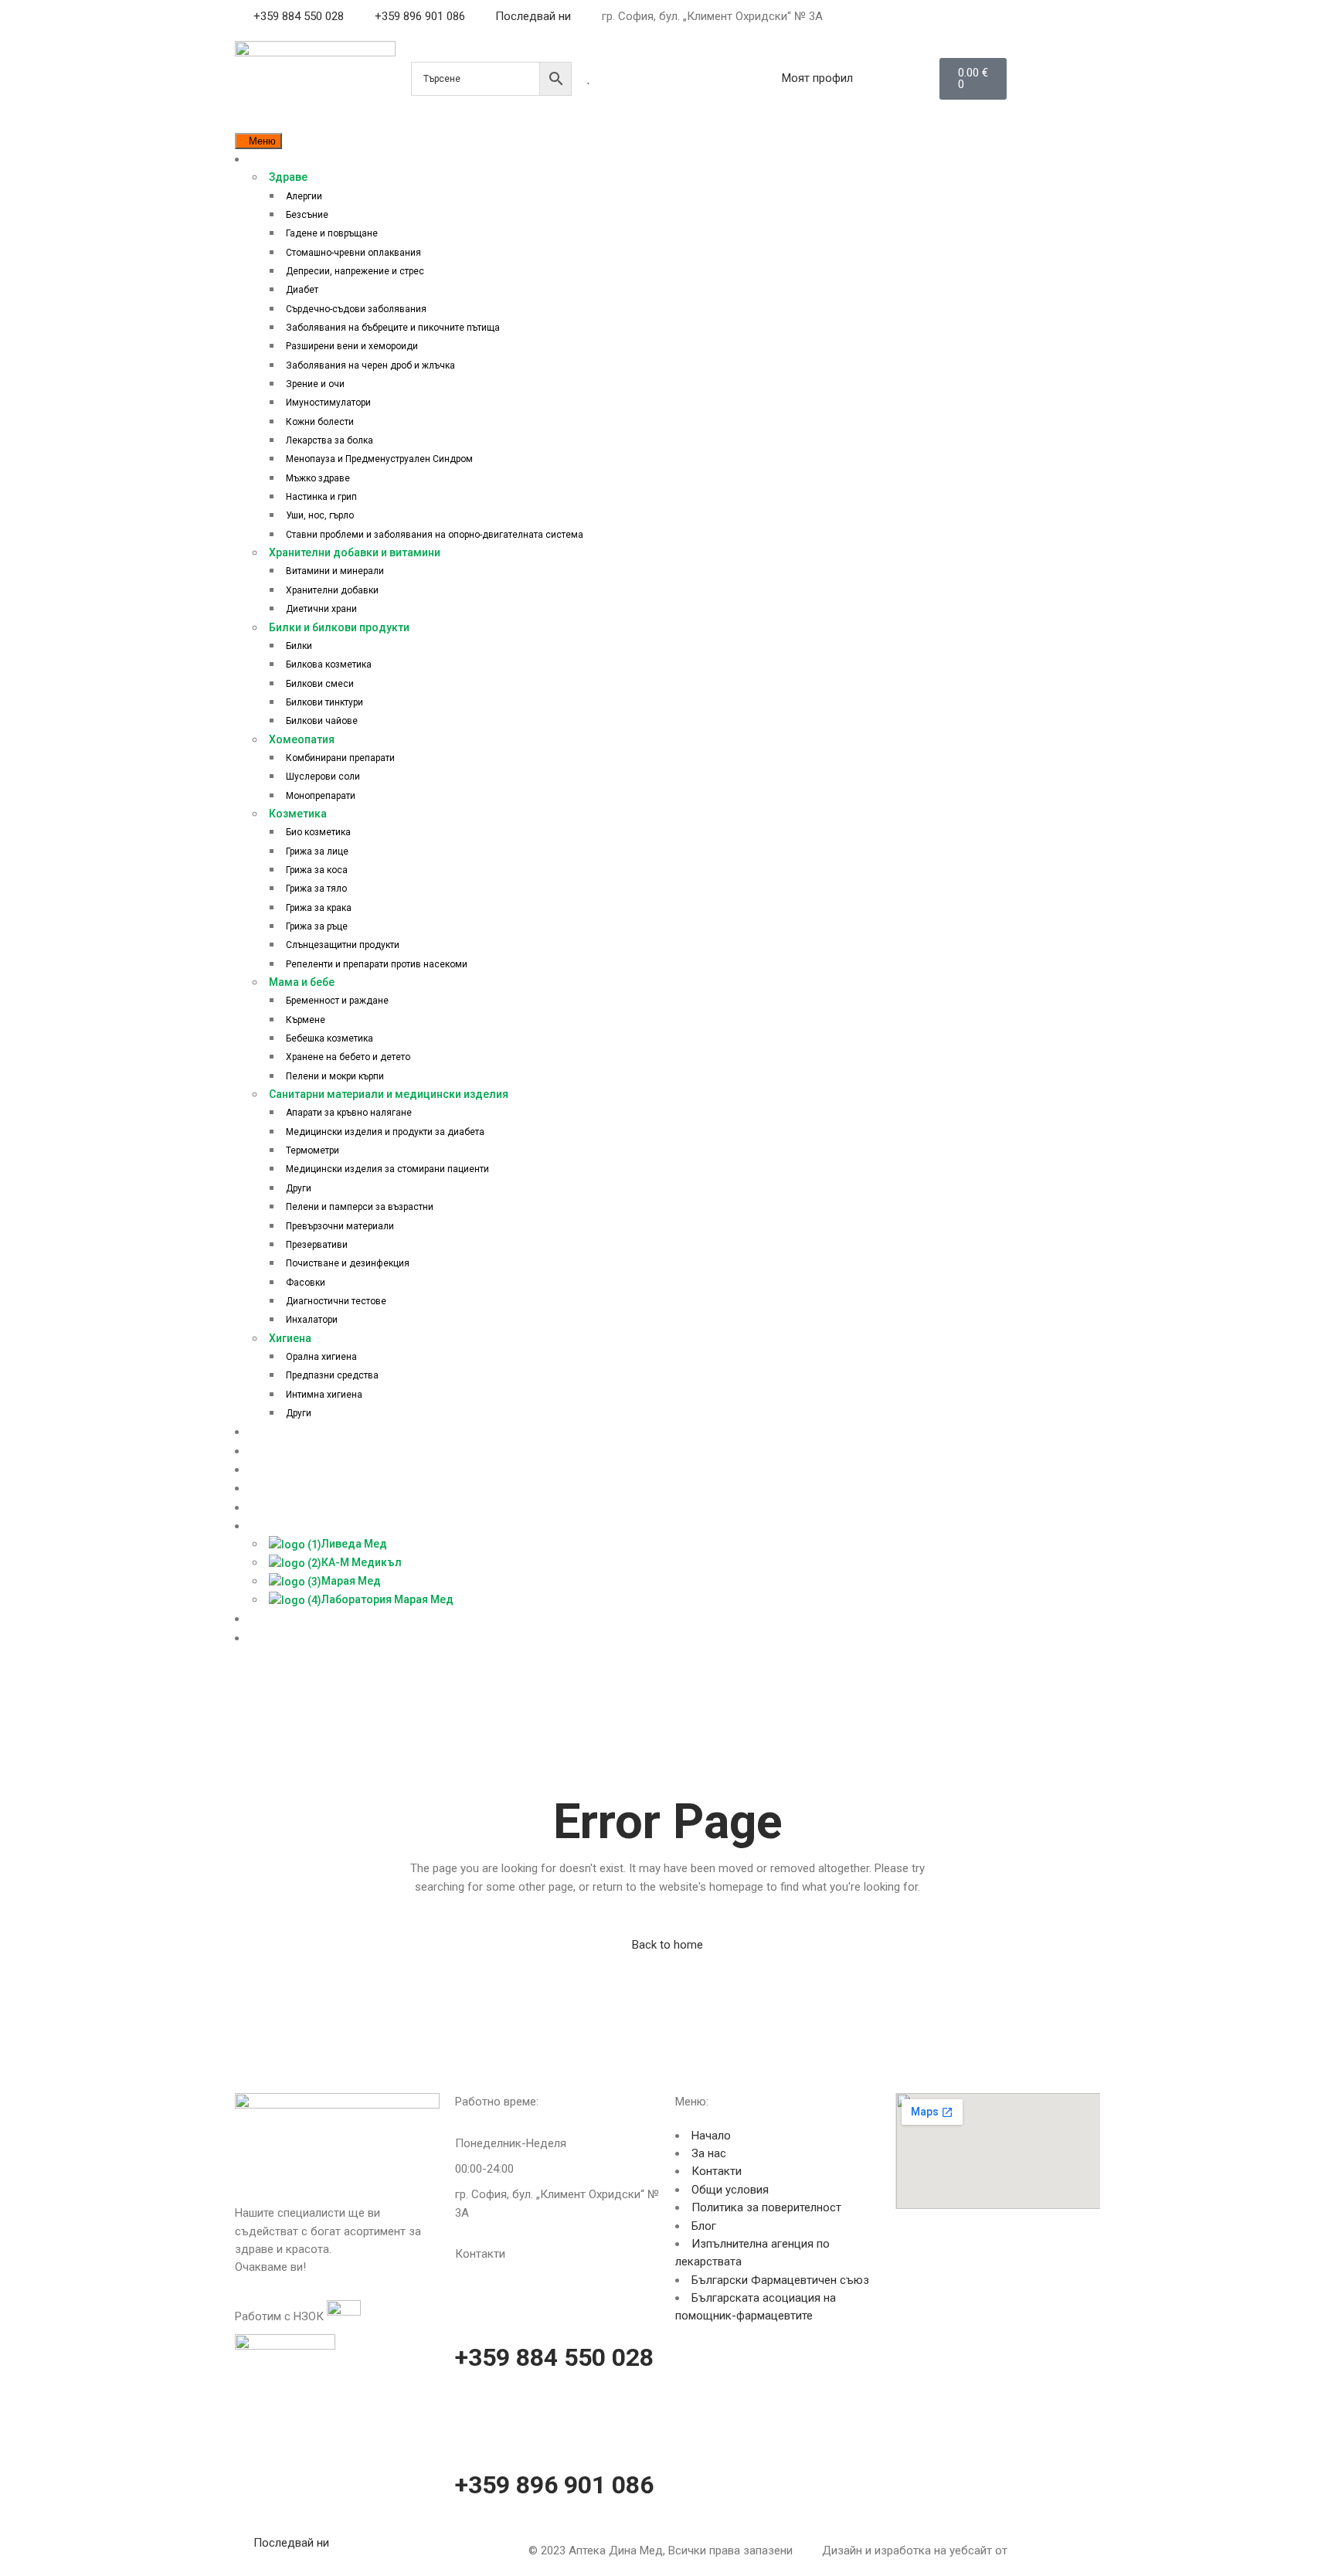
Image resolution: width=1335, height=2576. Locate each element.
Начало (711, 2136)
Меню (262, 141)
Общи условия (730, 2190)
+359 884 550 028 (554, 2357)
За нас (709, 2153)
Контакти (717, 2171)
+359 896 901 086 (554, 2485)
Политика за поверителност (766, 2207)
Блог (704, 2226)
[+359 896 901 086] (474, 2426)
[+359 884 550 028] (474, 2299)
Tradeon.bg (1039, 2551)
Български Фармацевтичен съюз (780, 2280)
